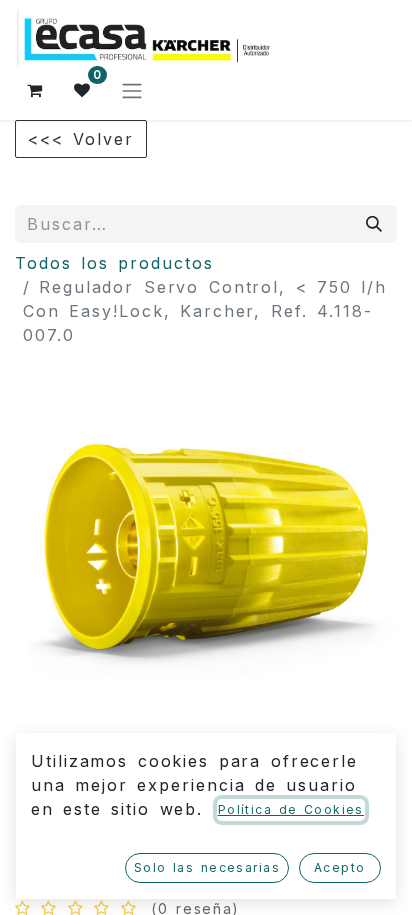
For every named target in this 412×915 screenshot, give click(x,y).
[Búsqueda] (375, 224)
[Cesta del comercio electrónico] (35, 90)
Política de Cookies (291, 809)
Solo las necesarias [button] (207, 867)
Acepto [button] (340, 867)
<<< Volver (81, 139)
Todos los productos (114, 263)
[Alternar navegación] (132, 90)
